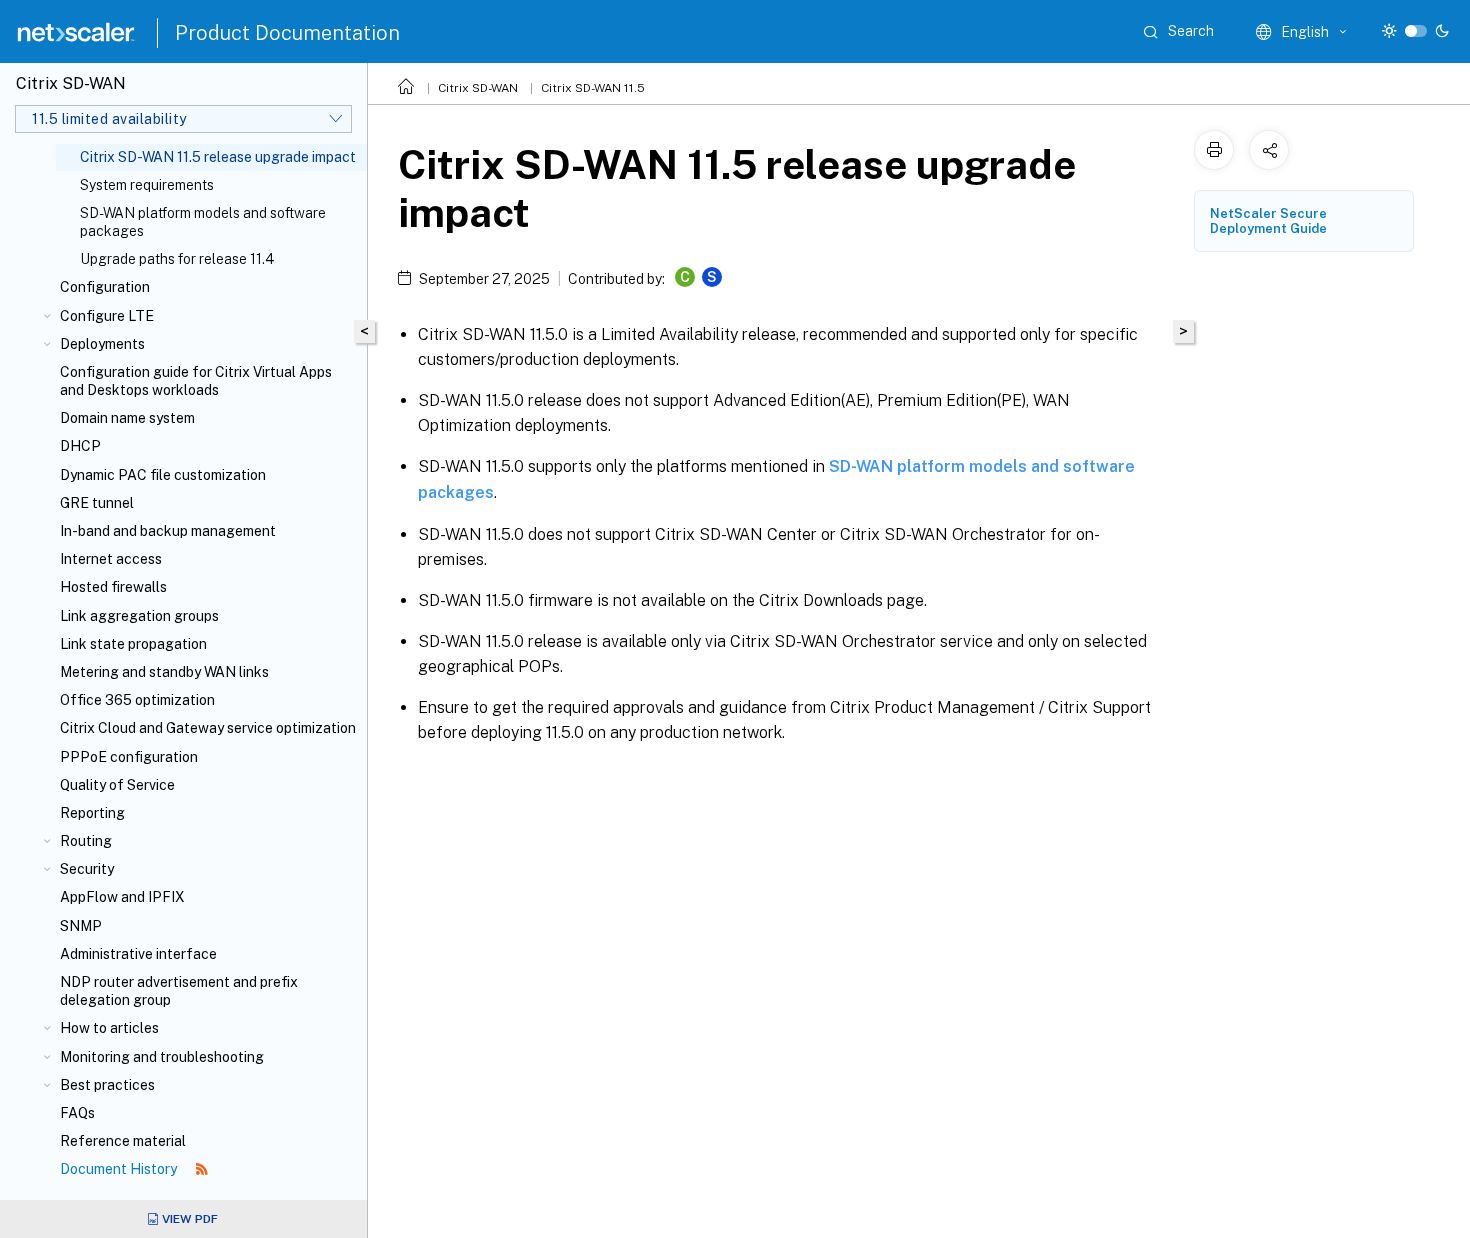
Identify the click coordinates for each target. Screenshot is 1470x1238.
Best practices (107, 1085)
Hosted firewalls (113, 587)
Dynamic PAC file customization (163, 475)
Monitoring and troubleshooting (162, 1057)
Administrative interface (138, 954)
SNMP (81, 926)
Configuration (105, 287)
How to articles (109, 1028)
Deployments (102, 344)
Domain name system (127, 418)
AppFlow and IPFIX (122, 897)
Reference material (123, 1141)
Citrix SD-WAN (478, 88)
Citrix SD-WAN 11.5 (593, 88)
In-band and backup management (168, 531)
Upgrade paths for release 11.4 (177, 259)
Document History (120, 1169)
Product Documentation (287, 33)
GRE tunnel (97, 503)
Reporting (92, 813)
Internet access (111, 559)
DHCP (80, 446)
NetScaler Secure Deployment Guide (1268, 221)
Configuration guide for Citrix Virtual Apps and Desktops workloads (196, 381)
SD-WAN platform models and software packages (203, 222)
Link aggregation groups (139, 616)
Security (87, 869)
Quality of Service (117, 785)
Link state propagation (133, 644)
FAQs (77, 1113)
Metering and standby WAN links (164, 672)
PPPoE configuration (129, 757)
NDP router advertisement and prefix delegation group (179, 991)
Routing (86, 841)
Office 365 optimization (137, 700)
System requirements (147, 185)
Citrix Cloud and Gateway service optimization (208, 728)
